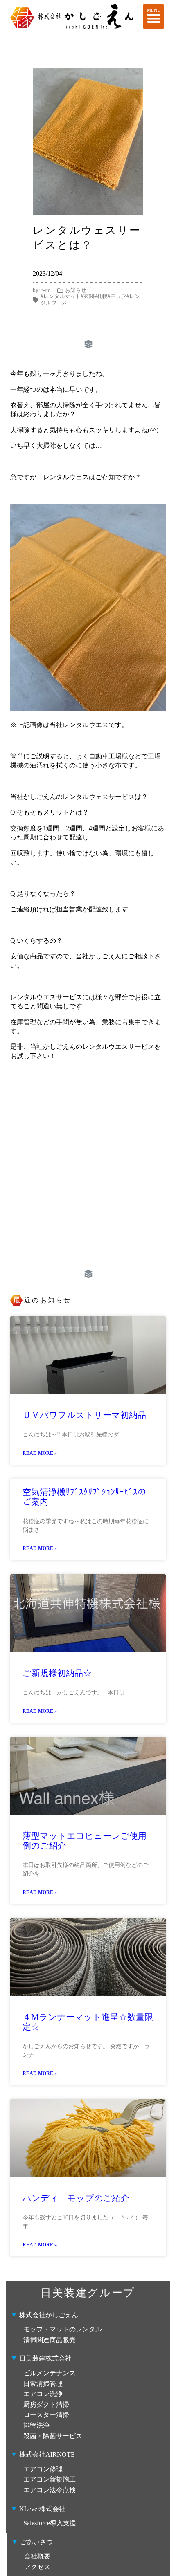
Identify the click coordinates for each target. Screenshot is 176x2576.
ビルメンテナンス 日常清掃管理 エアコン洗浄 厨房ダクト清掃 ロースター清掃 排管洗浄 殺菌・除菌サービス (53, 2404)
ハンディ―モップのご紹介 (76, 2198)
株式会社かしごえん (44, 2315)
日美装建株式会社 (44, 2358)
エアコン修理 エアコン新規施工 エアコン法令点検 (50, 2480)
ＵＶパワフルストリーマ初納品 (84, 1415)
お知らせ (76, 290)
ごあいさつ (32, 2542)
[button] (154, 17)
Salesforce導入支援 (53, 2523)
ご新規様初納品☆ (57, 1673)
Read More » (40, 1453)
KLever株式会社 (38, 2509)
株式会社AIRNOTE (46, 2454)
